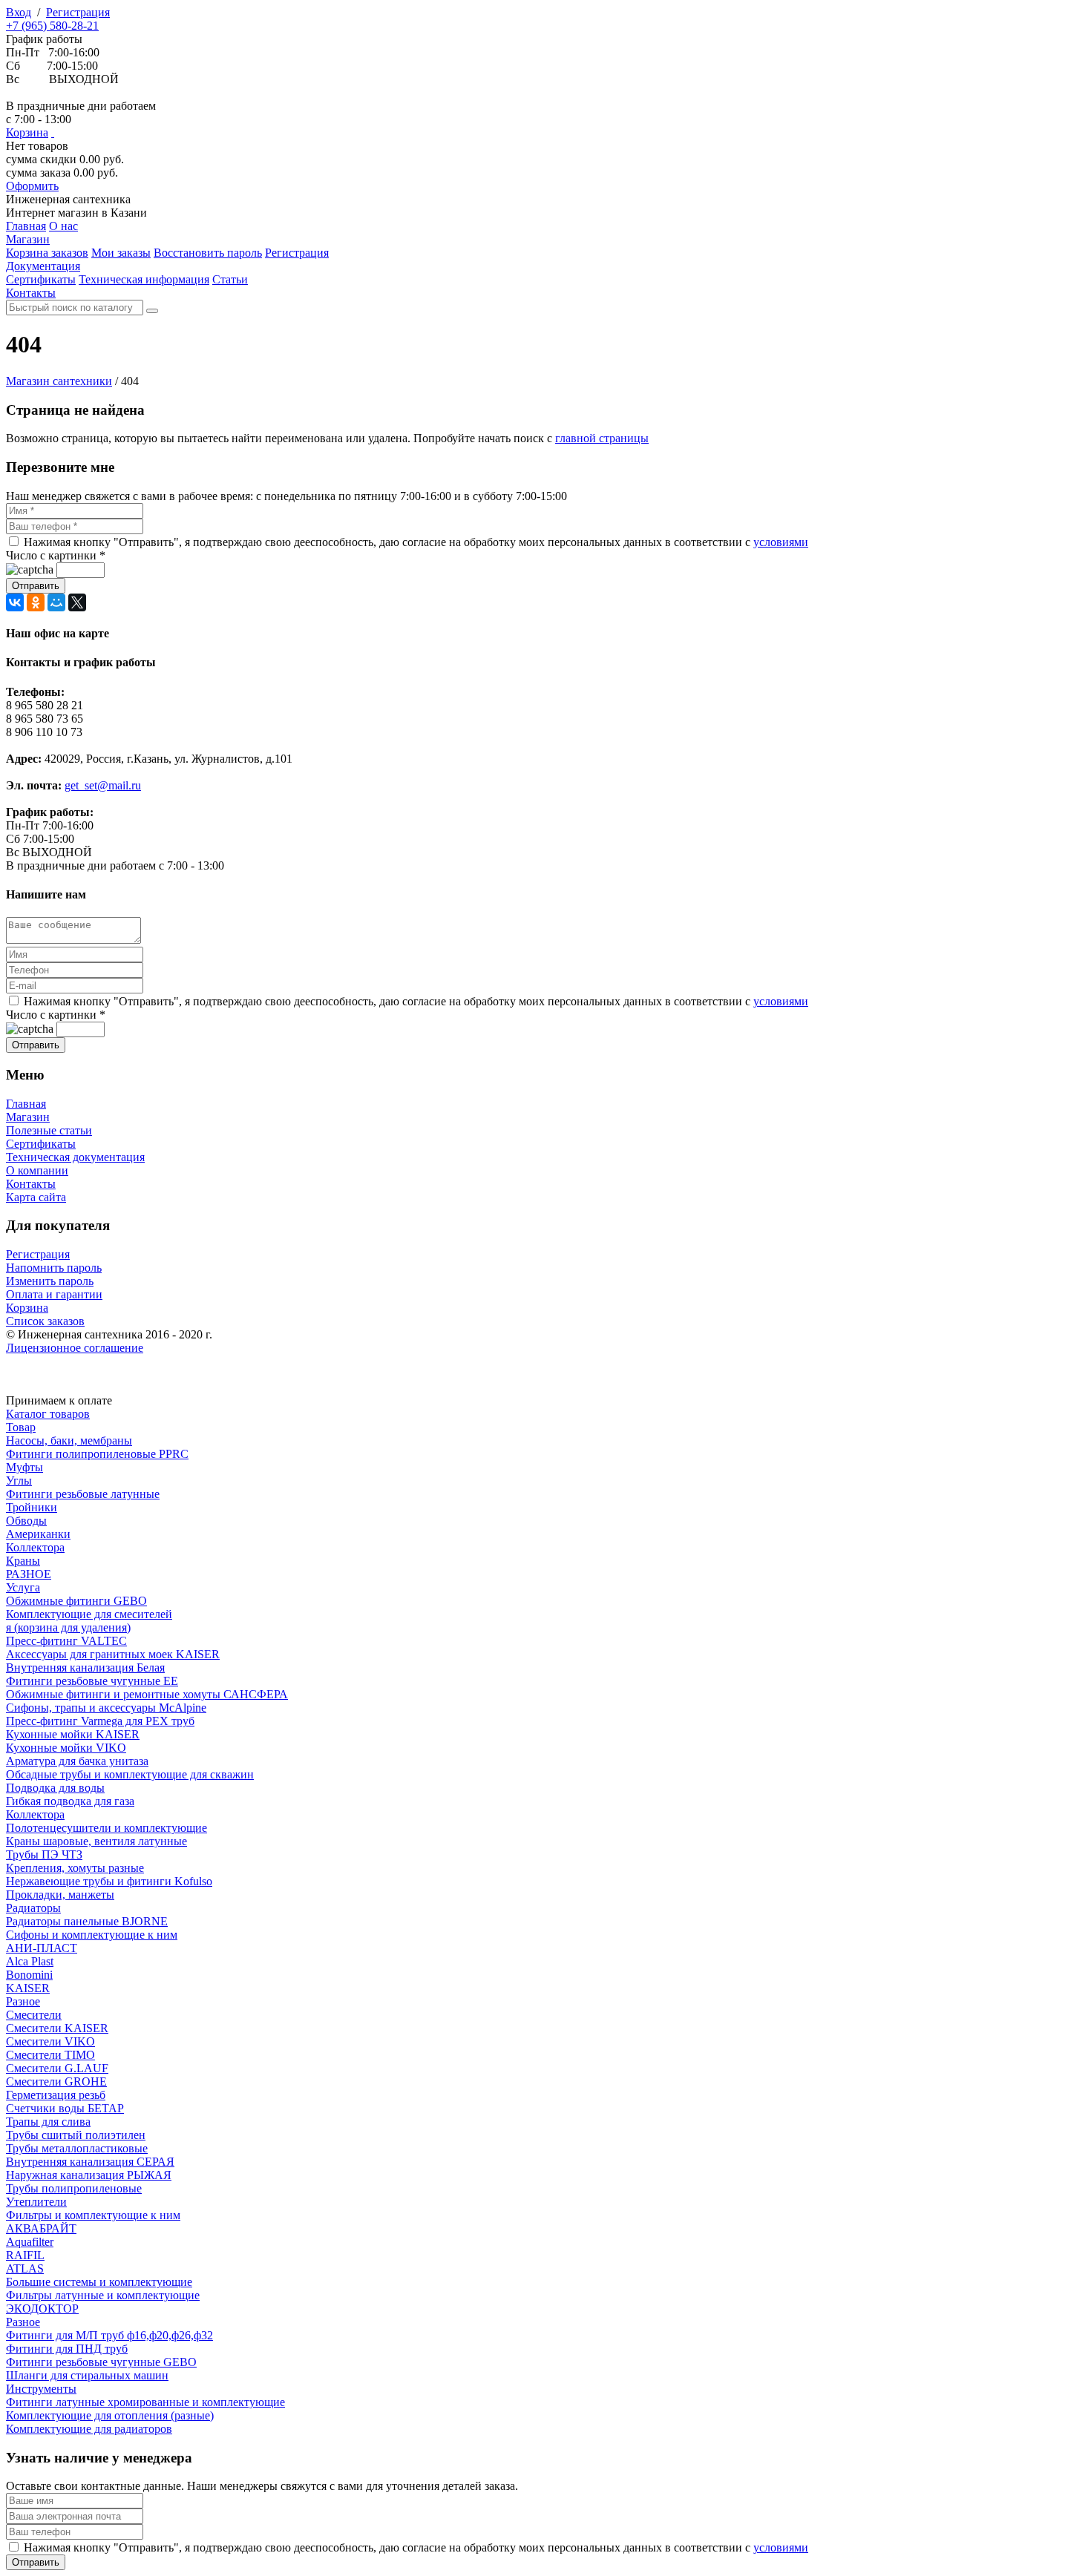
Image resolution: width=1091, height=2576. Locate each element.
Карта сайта (36, 1197)
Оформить (32, 186)
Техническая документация (75, 1157)
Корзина (27, 132)
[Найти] (152, 311)
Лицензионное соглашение (75, 1348)
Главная (26, 1104)
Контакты (31, 1184)
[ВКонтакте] (15, 602)
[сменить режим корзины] (53, 132)
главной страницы (602, 438)
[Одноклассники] (36, 602)
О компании (37, 1170)
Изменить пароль (50, 1281)
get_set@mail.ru (103, 785)
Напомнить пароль (54, 1268)
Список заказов (45, 1321)
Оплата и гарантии (54, 1294)
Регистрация (78, 12)
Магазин (28, 1117)
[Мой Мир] (56, 602)
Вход (19, 12)
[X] (77, 602)
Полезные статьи (49, 1130)
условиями (781, 542)
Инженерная (68, 199)
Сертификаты (41, 1144)
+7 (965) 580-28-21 (52, 26)
